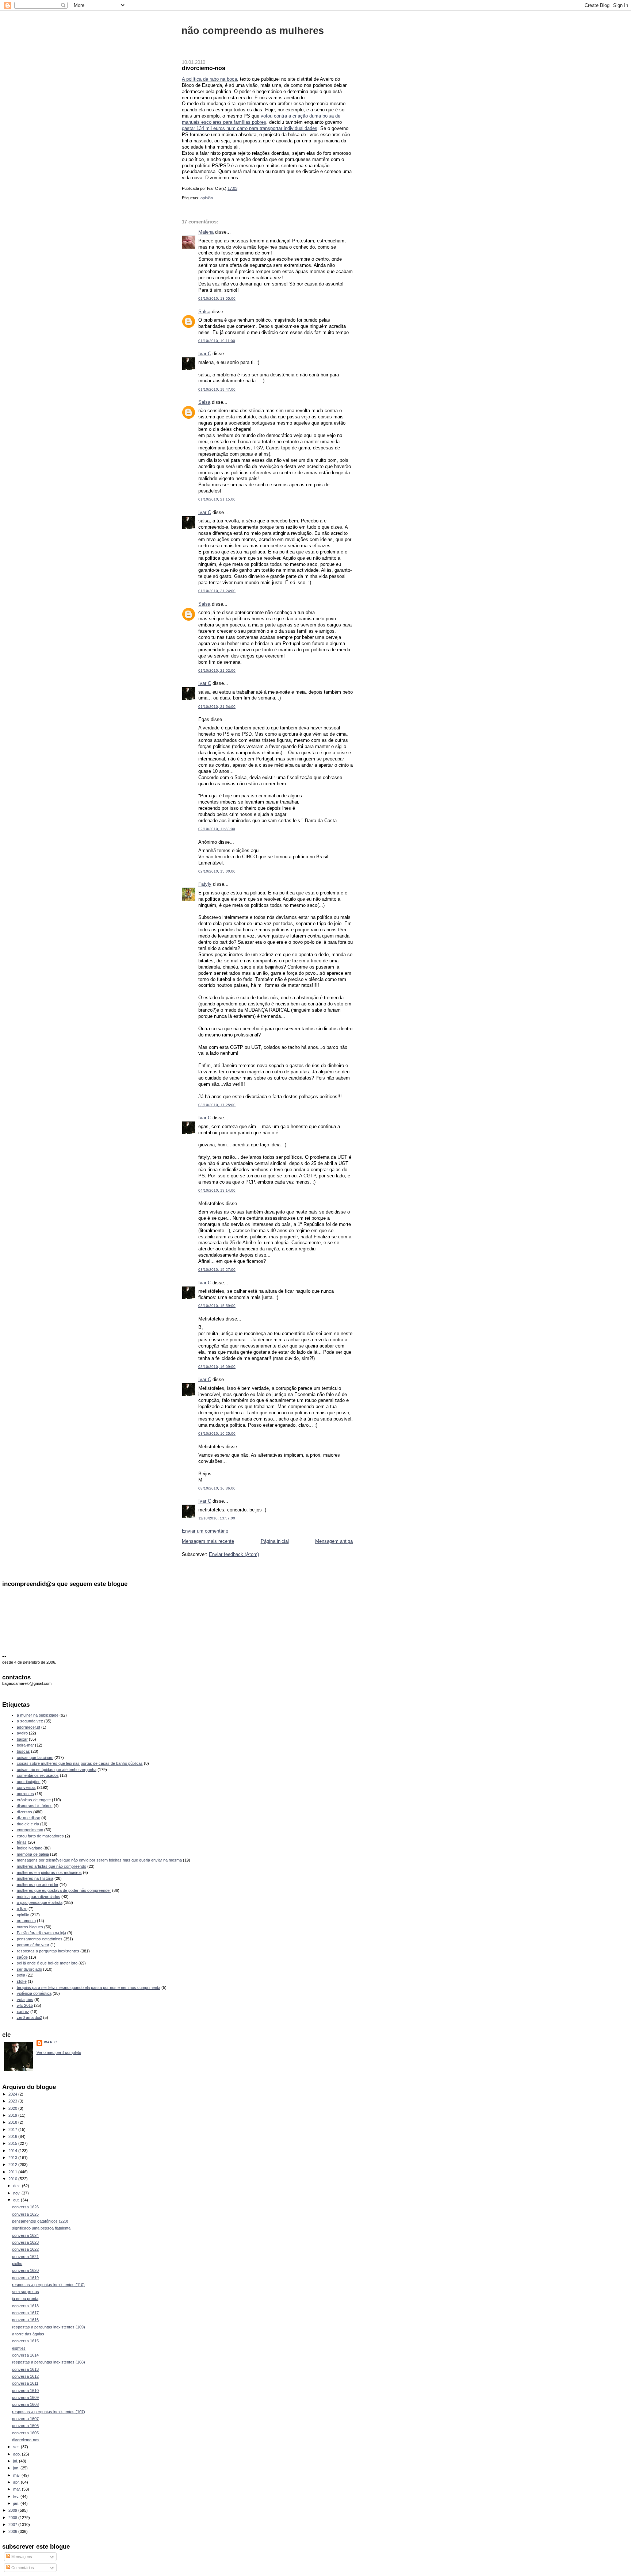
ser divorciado (29, 1969)
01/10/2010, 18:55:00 (217, 298)
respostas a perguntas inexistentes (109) (49, 2327)
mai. (17, 2475)
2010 (13, 2179)
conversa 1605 (25, 2433)
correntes (25, 1794)
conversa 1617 (25, 2313)
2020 (13, 2108)
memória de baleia (33, 1854)
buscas (23, 1751)
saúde (22, 1957)
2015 (13, 2143)
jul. (16, 2461)
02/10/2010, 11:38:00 (217, 829)
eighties (19, 2348)
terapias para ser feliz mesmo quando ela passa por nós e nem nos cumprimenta (89, 1987)
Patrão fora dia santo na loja (41, 1933)
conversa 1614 (25, 2355)
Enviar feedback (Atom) (234, 1554)
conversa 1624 (25, 2235)
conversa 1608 (25, 2404)
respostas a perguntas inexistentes (48, 1951)
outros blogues (30, 1927)
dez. (18, 2186)
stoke (22, 1981)
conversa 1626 (25, 2207)
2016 (13, 2136)
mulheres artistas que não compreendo (51, 1866)
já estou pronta (25, 2299)
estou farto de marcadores (40, 1836)
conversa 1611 (25, 2383)
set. (17, 2447)
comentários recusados (38, 1775)
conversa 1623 (25, 2242)
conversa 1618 (25, 2306)
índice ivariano (30, 1848)
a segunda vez (30, 1721)
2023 (13, 2101)
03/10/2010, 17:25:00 (217, 1105)
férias (22, 1842)
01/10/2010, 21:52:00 (217, 670)
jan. (17, 2503)
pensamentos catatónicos (40, 1939)
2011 (13, 2172)
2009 (13, 2510)
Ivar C (205, 354)
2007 (13, 2525)
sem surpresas (26, 2292)
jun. (17, 2468)
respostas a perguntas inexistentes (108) (49, 2362)
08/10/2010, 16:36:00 (217, 1488)
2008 (13, 2518)
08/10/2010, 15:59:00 (217, 1306)
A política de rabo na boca (209, 79)
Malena (206, 232)
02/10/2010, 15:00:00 (217, 871)
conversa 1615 (25, 2341)
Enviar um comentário (205, 1531)
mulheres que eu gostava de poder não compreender (64, 1890)
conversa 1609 (25, 2397)
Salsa (204, 312)
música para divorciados (39, 1897)
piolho (17, 2263)
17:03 (232, 188)
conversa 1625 (25, 2214)
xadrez (23, 2012)
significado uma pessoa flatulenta (41, 2228)
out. (17, 2200)
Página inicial (275, 1541)
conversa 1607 (25, 2419)
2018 (13, 2122)
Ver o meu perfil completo (59, 2052)
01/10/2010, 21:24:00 (217, 591)
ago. (18, 2454)
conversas (26, 1787)
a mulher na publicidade (38, 1715)
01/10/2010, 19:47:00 (217, 389)
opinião (207, 198)
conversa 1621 (25, 2257)
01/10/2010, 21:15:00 (217, 499)
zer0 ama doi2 (29, 2017)
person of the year (33, 1945)
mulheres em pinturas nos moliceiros (49, 1872)
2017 (13, 2130)
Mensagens (21, 2557)
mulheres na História (35, 1878)
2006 (13, 2531)
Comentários (22, 2568)
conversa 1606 (25, 2426)
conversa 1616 (25, 2320)
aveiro (22, 1733)
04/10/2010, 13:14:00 (217, 1190)
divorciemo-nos (204, 68)
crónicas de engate (34, 1800)
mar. (18, 2489)
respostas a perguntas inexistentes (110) (48, 2285)
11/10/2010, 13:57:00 (217, 1518)
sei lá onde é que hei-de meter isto (47, 1963)
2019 (13, 2115)
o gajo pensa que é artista (40, 1902)
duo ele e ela (28, 1824)
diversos (24, 1812)
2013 (13, 2158)
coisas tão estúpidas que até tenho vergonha (57, 1770)
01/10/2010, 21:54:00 (217, 707)
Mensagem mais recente (208, 1541)
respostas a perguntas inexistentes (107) (49, 2412)
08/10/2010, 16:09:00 (217, 1367)
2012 (13, 2165)
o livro (22, 1909)
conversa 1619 (25, 2278)
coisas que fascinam (35, 1757)
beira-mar (25, 1745)
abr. (17, 2482)
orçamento (26, 1921)
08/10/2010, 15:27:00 (217, 1270)
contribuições (29, 1782)
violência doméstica (34, 1993)
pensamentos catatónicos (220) (40, 2221)
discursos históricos (35, 1806)
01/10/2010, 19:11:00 (217, 341)
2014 (13, 2151)
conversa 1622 (25, 2249)
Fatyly (205, 884)
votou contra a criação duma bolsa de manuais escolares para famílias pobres (261, 119)
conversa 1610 (25, 2391)
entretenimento (30, 1830)
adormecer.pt (28, 1727)
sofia (21, 1975)
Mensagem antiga (334, 1541)
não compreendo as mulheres (253, 30)
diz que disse (28, 1818)
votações (25, 2000)
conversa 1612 (25, 2376)
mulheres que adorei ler (38, 1885)
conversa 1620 (25, 2270)
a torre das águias (28, 2334)
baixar (22, 1739)
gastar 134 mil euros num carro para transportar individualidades (250, 128)
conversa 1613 (25, 2369)
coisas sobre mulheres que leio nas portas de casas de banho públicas (80, 1763)
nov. (17, 2193)
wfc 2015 (25, 2005)
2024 (13, 2094)
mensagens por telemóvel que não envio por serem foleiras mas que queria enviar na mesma (99, 1860)
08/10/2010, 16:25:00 (217, 1433)
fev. (17, 2496)
